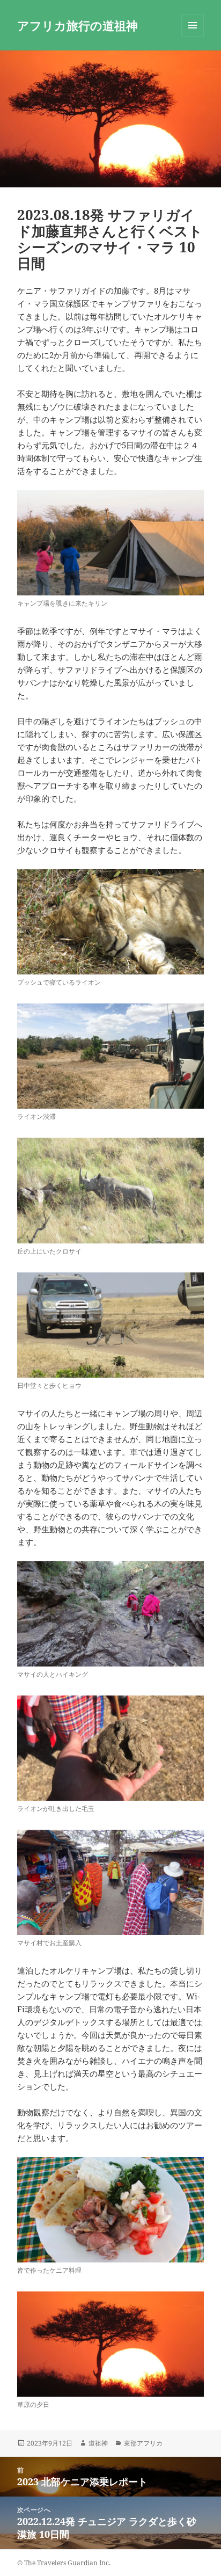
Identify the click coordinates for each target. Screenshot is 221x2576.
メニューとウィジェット (193, 36)
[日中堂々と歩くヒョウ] (111, 1325)
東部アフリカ (143, 2443)
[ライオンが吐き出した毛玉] (111, 1748)
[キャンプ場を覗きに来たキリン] (111, 543)
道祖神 (98, 2443)
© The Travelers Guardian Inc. (64, 2563)
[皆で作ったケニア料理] (111, 2210)
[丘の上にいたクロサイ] (111, 1190)
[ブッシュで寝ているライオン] (111, 922)
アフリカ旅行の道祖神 (78, 25)
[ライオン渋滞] (111, 1056)
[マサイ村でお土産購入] (111, 1882)
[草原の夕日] (111, 2344)
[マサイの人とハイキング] (111, 1614)
